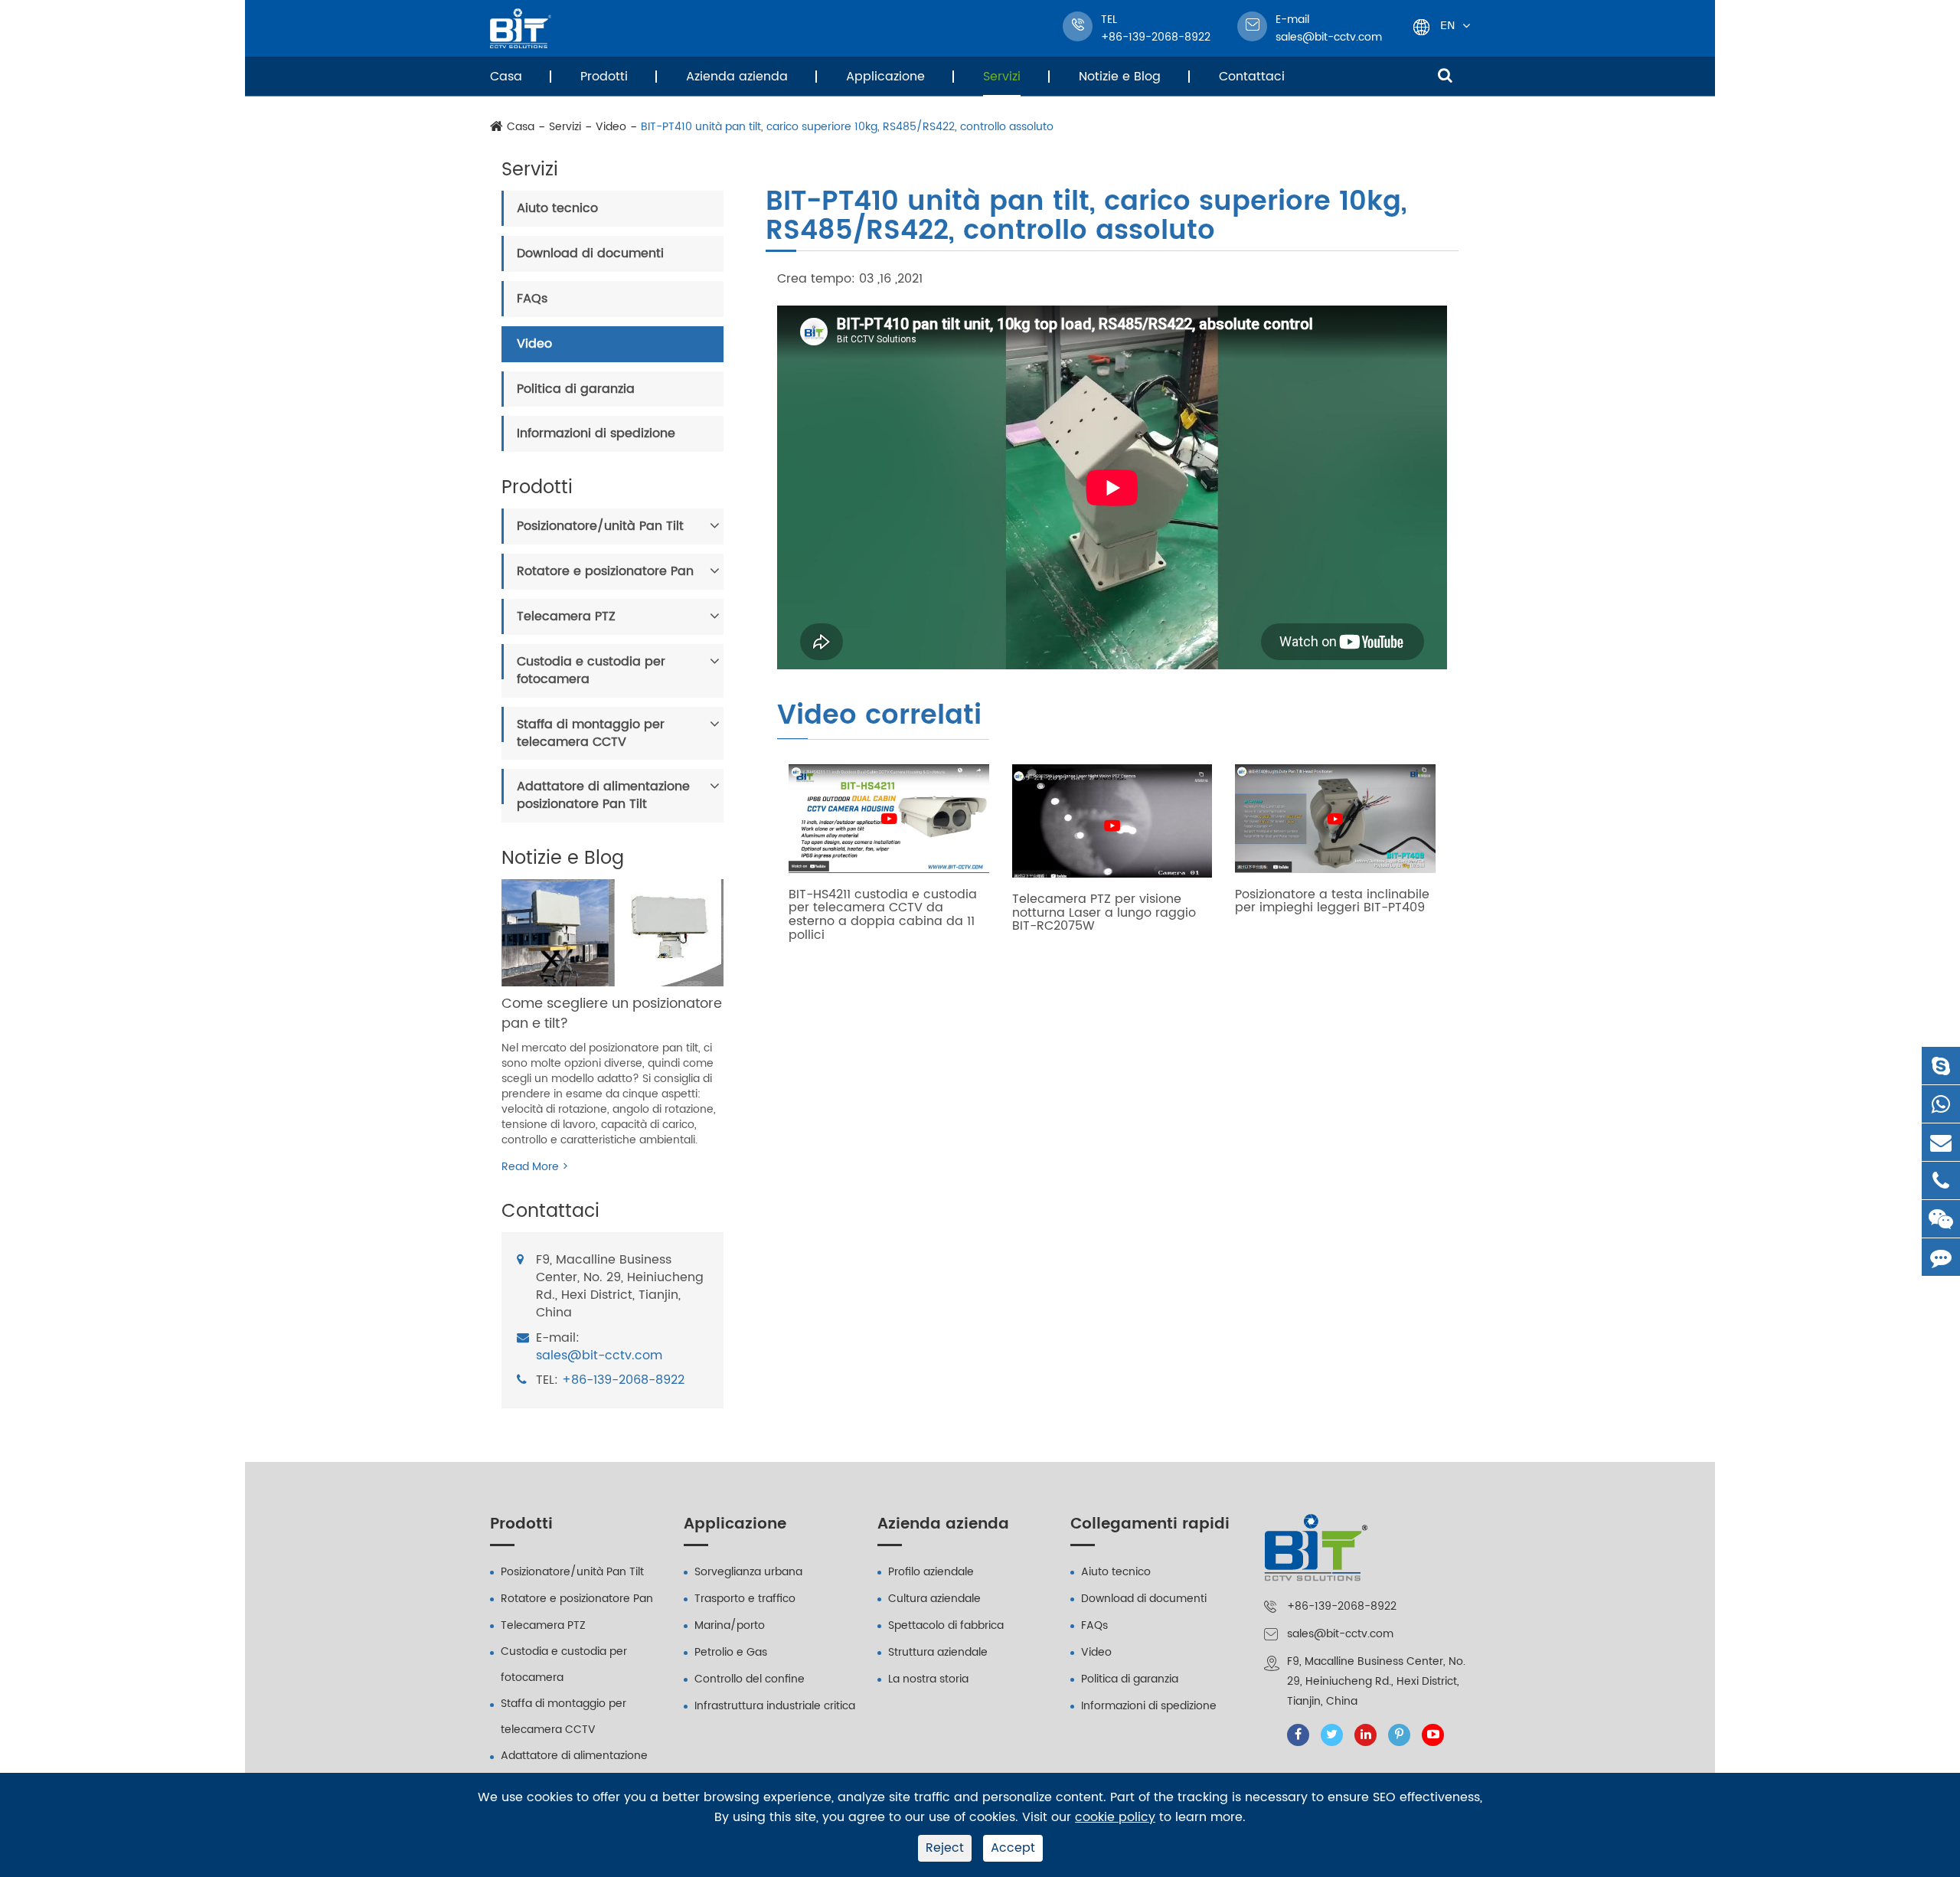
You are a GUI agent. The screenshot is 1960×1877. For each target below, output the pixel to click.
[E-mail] (1941, 1142)
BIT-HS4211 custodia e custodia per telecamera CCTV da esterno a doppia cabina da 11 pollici (883, 915)
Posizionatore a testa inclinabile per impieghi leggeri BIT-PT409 (1332, 902)
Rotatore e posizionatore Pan (605, 571)
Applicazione (885, 77)
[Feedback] (1941, 1257)
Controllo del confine (750, 1679)
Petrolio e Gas (731, 1652)
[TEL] (1941, 1180)
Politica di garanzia (576, 389)
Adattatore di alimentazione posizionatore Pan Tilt (603, 795)
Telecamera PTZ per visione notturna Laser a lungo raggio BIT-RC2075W (1104, 913)
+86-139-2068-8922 (623, 1380)
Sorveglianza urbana (748, 1572)
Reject (945, 1848)
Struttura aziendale (938, 1652)
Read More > (535, 1167)
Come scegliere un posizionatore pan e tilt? (612, 1014)
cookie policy (1115, 1818)
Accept (1013, 1848)
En (1447, 25)
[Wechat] (1941, 1219)
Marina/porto (730, 1625)
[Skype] (1941, 1066)
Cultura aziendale (934, 1599)
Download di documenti (590, 253)
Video (611, 127)
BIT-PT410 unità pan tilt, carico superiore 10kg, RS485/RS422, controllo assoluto (847, 127)
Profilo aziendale (931, 1572)
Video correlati (879, 717)
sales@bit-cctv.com (1329, 28)
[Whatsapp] (1941, 1104)
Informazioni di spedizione (596, 433)
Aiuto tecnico (557, 208)
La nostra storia (928, 1679)
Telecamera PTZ (566, 616)
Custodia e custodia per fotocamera (591, 670)
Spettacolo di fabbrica (946, 1625)
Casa (506, 77)
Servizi (1002, 77)
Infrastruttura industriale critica (775, 1706)
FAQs (532, 299)
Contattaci (1252, 77)
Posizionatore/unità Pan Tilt (600, 526)
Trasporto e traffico (745, 1599)
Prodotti (604, 77)
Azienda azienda (737, 77)
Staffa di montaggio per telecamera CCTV (591, 733)
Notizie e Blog (1120, 77)
